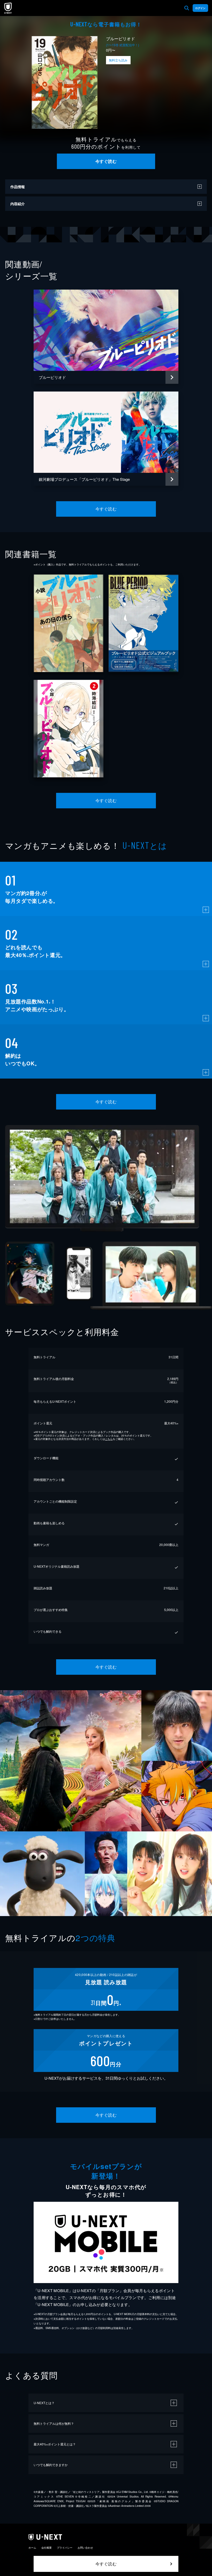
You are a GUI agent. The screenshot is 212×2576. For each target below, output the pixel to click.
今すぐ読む (106, 161)
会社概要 (47, 2548)
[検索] (187, 8)
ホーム (32, 2548)
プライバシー (65, 2548)
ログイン (200, 8)
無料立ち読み (118, 60)
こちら (109, 1439)
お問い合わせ (85, 2548)
